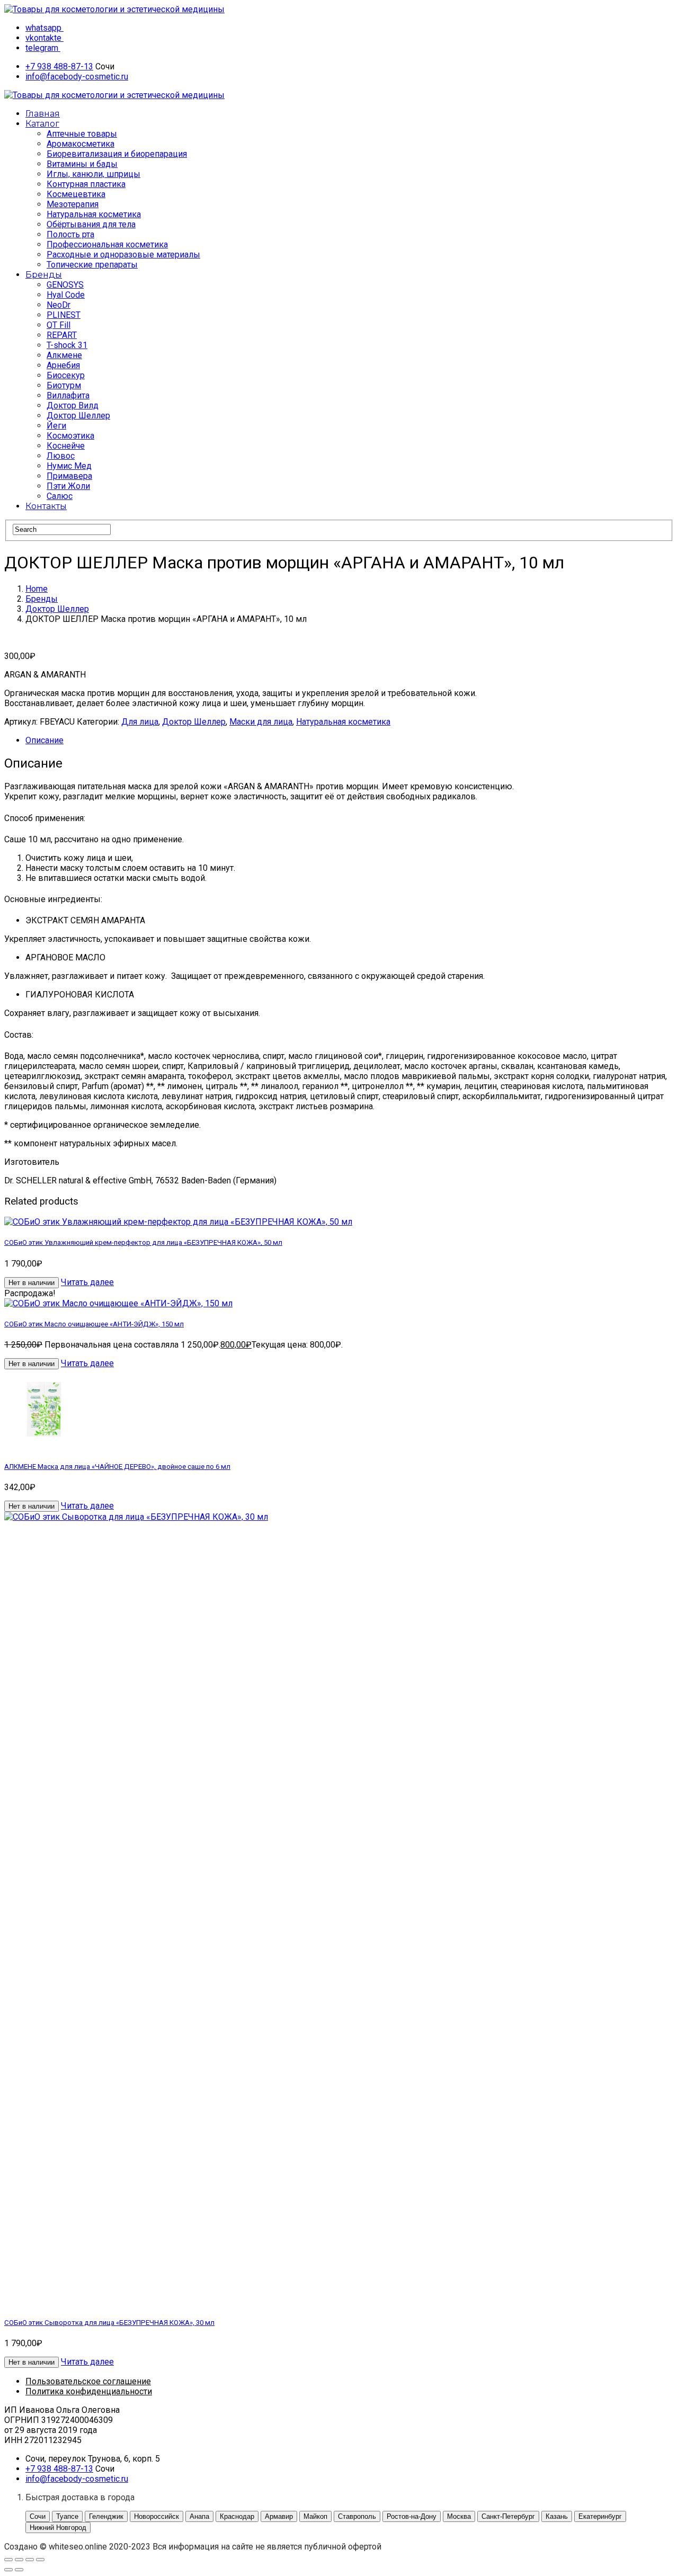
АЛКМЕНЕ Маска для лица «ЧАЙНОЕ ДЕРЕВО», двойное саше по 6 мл (117, 1467)
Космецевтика (76, 194)
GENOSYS (65, 285)
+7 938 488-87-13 (59, 66)
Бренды (44, 275)
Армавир (279, 2516)
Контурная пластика (86, 184)
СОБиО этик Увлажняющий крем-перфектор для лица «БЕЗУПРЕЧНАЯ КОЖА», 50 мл (143, 1242)
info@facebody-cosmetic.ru (77, 77)
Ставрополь (357, 2516)
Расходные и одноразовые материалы (123, 255)
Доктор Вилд (73, 405)
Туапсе (67, 2516)
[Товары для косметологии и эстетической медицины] (114, 9)
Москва (459, 2516)
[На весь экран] (19, 2560)
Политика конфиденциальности (89, 2391)
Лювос (61, 456)
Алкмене (64, 355)
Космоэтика (70, 436)
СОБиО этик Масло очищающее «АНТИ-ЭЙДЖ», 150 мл (94, 1324)
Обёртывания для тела (91, 224)
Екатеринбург (600, 2516)
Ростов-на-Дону (412, 2516)
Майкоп (315, 2516)
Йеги (56, 426)
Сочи (38, 2516)
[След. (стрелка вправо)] (19, 2570)
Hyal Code (66, 295)
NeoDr (59, 305)
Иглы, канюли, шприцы (93, 174)
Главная (43, 114)
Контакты (46, 506)
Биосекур (66, 375)
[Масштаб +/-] (8, 2560)
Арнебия (63, 365)
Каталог (42, 124)
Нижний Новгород (58, 2528)
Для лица (140, 722)
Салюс (60, 496)
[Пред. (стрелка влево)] (8, 2570)
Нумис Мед (69, 466)
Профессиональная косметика (107, 244)
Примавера (69, 476)
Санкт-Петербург (508, 2516)
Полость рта (70, 234)
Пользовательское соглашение (88, 2381)
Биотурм (64, 385)
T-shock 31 (67, 345)
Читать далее (87, 1282)
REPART (62, 335)
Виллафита (68, 395)
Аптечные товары (82, 134)
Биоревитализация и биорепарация (117, 154)
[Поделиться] (30, 2560)
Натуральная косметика (94, 214)
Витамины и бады (82, 164)
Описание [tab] (44, 740)
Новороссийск (157, 2516)
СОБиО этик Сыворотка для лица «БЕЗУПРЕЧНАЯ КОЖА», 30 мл (109, 2323)
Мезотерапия (73, 204)
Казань (557, 2516)
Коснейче (66, 446)
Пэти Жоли (68, 486)
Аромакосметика (81, 144)
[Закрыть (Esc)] (40, 2560)
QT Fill (59, 325)
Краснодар (237, 2516)
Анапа (199, 2516)
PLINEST (64, 315)
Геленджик (106, 2516)
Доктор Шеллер (78, 416)
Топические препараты (92, 265)
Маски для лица (261, 722)
